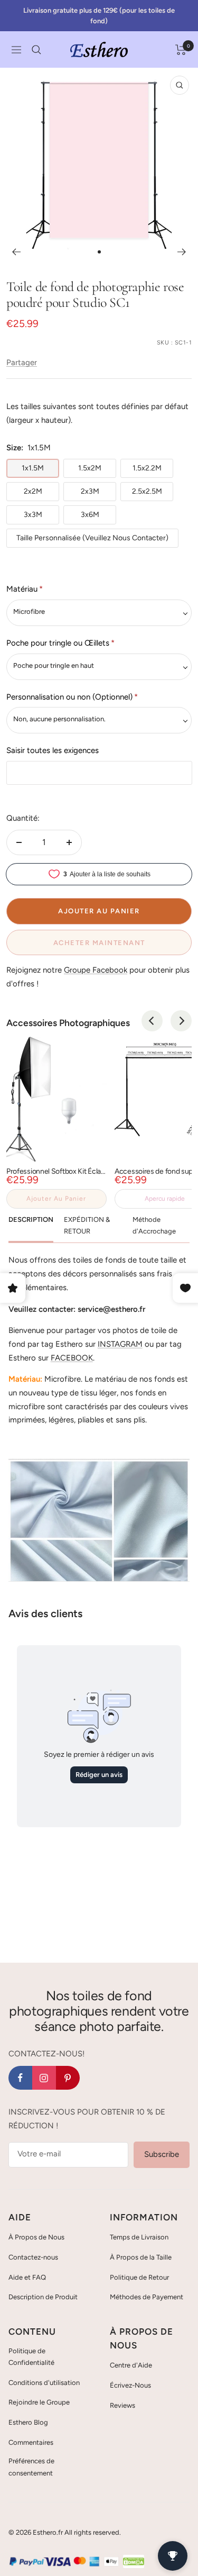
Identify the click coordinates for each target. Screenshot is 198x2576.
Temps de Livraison (139, 2237)
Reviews (122, 2405)
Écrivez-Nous (130, 2385)
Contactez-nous (33, 2257)
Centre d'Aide (131, 2365)
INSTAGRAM (120, 1344)
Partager (22, 362)
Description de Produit (43, 2297)
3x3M (33, 515)
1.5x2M (90, 468)
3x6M (90, 515)
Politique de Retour (139, 2277)
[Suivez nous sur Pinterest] (68, 2078)
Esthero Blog (28, 2422)
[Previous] (152, 1021)
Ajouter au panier (56, 1199)
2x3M (90, 491)
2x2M (33, 491)
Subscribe (162, 2154)
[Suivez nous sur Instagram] (44, 2078)
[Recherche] (36, 50)
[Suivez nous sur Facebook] (20, 2078)
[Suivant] (182, 252)
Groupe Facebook (96, 970)
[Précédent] (16, 252)
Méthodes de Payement (147, 2297)
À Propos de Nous (36, 2237)
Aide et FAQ (27, 2277)
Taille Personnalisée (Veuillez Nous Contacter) (92, 538)
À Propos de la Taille (141, 2257)
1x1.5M (33, 468)
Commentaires (31, 2442)
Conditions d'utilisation (44, 2383)
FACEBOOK (72, 1358)
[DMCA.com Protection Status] (134, 2561)
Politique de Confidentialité (31, 2357)
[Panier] (181, 50)
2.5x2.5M (147, 491)
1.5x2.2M (147, 468)
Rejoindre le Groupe (39, 2402)
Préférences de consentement (31, 2467)
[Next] (181, 1021)
